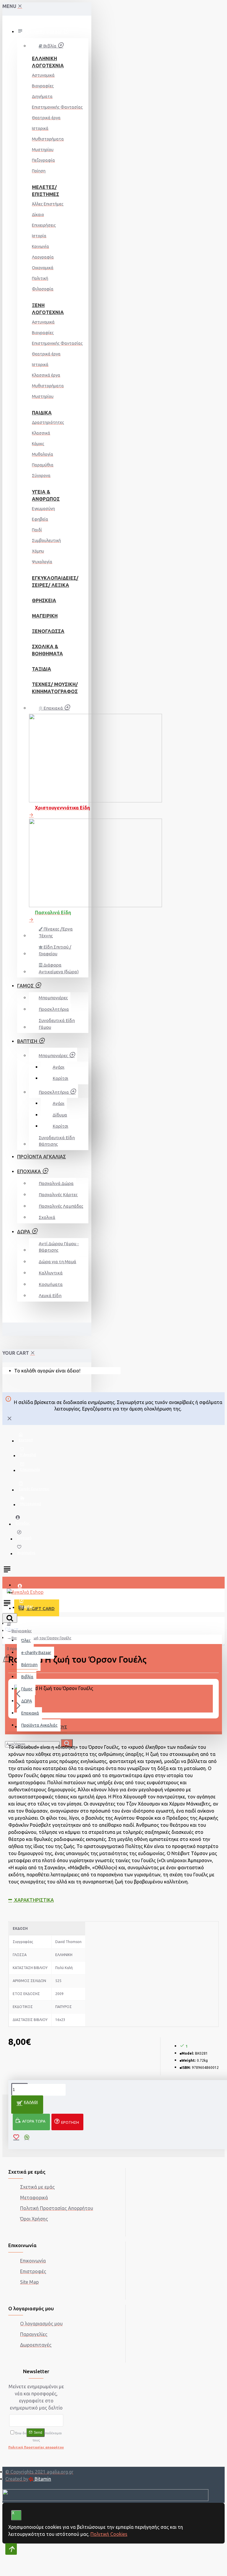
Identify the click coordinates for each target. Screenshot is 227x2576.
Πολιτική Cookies (109, 2534)
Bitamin (42, 2479)
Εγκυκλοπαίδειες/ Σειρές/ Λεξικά (47, 582)
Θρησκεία (44, 600)
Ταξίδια (42, 669)
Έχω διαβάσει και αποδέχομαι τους (36, 2440)
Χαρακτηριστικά (33, 1900)
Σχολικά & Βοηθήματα (47, 650)
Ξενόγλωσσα (47, 631)
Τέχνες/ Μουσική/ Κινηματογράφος (47, 688)
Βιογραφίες (22, 1631)
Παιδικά (42, 413)
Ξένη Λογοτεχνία (47, 309)
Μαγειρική (45, 616)
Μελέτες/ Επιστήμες (46, 191)
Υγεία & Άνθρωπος (46, 495)
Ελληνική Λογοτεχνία (47, 62)
